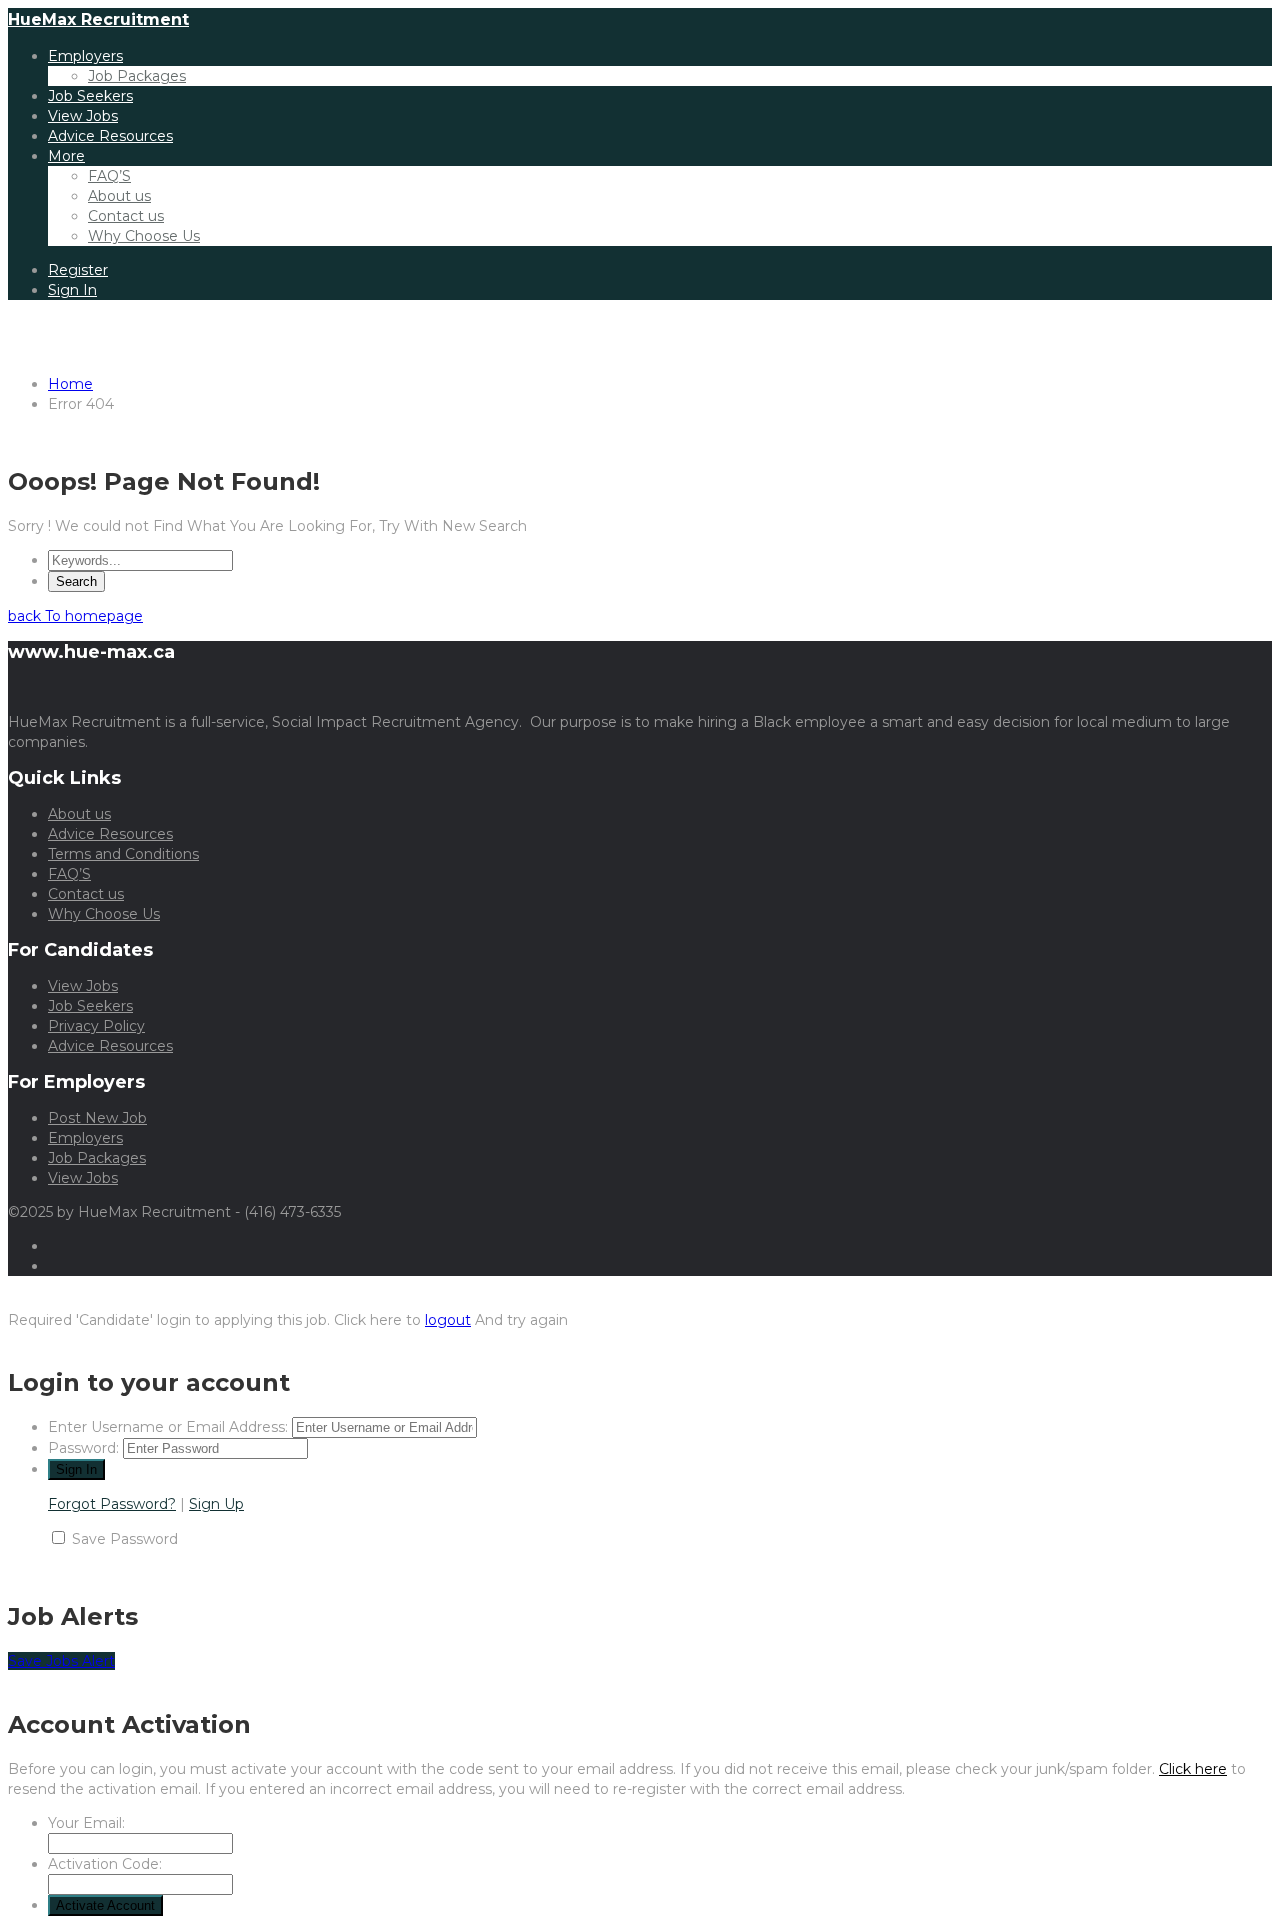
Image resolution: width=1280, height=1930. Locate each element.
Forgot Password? (112, 1504)
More (66, 156)
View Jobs (83, 116)
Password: (83, 1448)
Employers (85, 56)
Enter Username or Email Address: (168, 1427)
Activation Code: (105, 1864)
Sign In (72, 290)
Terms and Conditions (123, 854)
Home (70, 384)
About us (119, 196)
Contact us (126, 216)
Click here (1193, 1769)
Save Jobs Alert (61, 1661)
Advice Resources (110, 136)
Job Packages (137, 76)
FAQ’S (109, 176)
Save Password (125, 1539)
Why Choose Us (144, 236)
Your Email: (86, 1823)
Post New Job (97, 1118)
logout (448, 1320)
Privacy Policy (96, 1026)
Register (78, 270)
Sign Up (216, 1504)
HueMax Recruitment (98, 19)
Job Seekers (90, 96)
